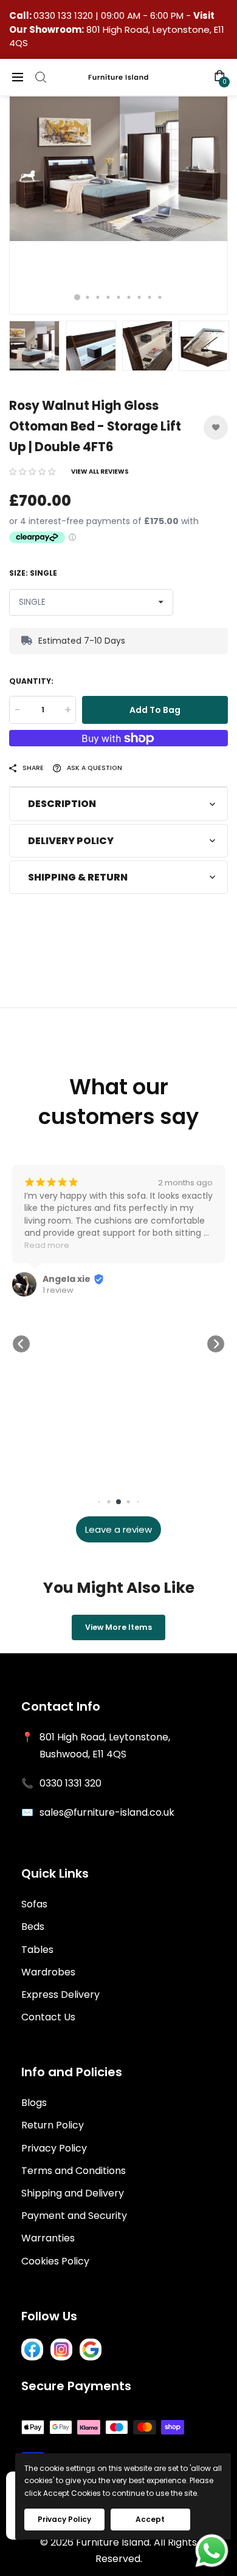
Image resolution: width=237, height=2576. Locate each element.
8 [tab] (150, 297)
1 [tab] (77, 297)
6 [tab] (129, 297)
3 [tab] (98, 297)
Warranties (48, 2238)
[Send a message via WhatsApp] (212, 2551)
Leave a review (118, 1529)
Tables (37, 1950)
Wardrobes (48, 1972)
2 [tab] (88, 297)
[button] (32, 472)
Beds (33, 1927)
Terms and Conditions (74, 2171)
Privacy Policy (54, 2148)
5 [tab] (119, 297)
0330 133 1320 (64, 15)
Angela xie (67, 1279)
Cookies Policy (55, 2261)
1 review (58, 1290)
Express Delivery (60, 1995)
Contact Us (48, 2017)
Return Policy (53, 2125)
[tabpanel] (118, 205)
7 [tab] (139, 297)
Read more (47, 1245)
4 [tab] (108, 297)
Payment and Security (74, 2216)
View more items (118, 1627)
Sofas (34, 1904)
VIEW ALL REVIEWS (100, 472)
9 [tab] (160, 297)
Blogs (34, 2103)
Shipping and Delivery (73, 2193)
